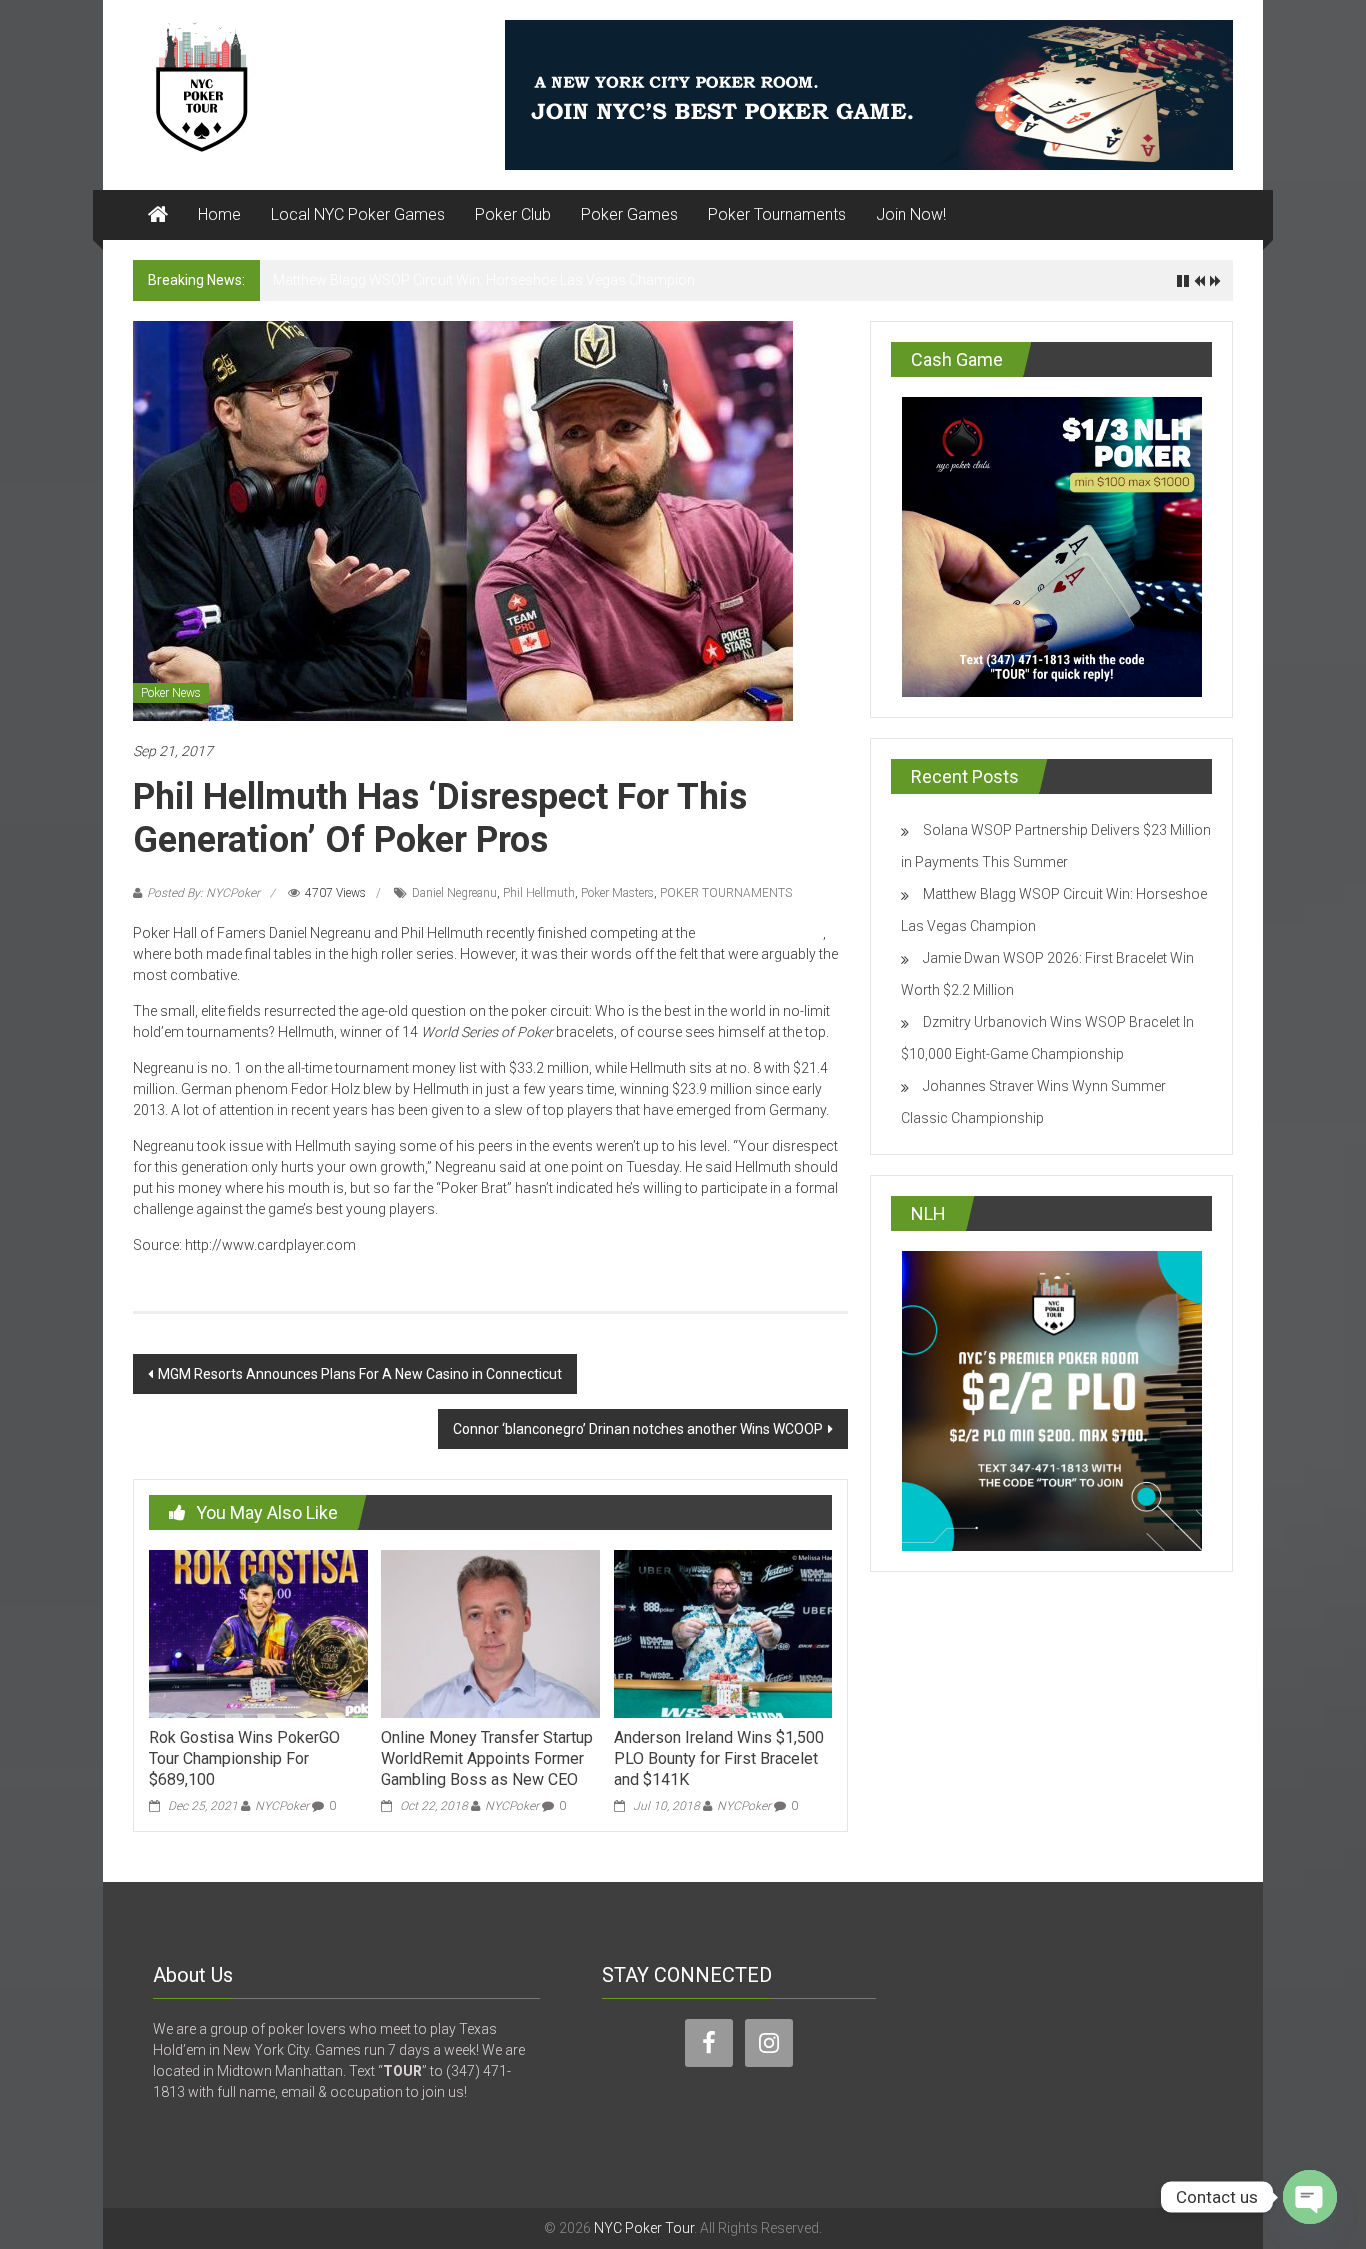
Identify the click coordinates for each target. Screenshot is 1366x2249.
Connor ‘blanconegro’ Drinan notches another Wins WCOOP (638, 1429)
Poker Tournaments (777, 214)
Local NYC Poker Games (358, 214)
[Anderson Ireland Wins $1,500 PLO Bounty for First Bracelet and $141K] (723, 1633)
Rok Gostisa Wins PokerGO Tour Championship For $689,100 (244, 1758)
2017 (760, 933)
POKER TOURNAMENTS (726, 893)
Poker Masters (617, 893)
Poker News (171, 693)
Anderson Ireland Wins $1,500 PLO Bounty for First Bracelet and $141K (719, 1758)
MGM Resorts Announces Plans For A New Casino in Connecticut (360, 1374)
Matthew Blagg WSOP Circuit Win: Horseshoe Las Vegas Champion (484, 280)
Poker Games (629, 214)
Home (219, 214)
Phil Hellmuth (539, 893)
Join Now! (911, 214)
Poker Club (513, 214)
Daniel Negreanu (454, 893)
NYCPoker (282, 1806)
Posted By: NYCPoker (203, 893)
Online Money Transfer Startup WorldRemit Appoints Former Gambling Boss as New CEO (487, 1758)
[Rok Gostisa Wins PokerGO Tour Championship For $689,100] (258, 1633)
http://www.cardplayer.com (441, 1245)
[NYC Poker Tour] (158, 215)
